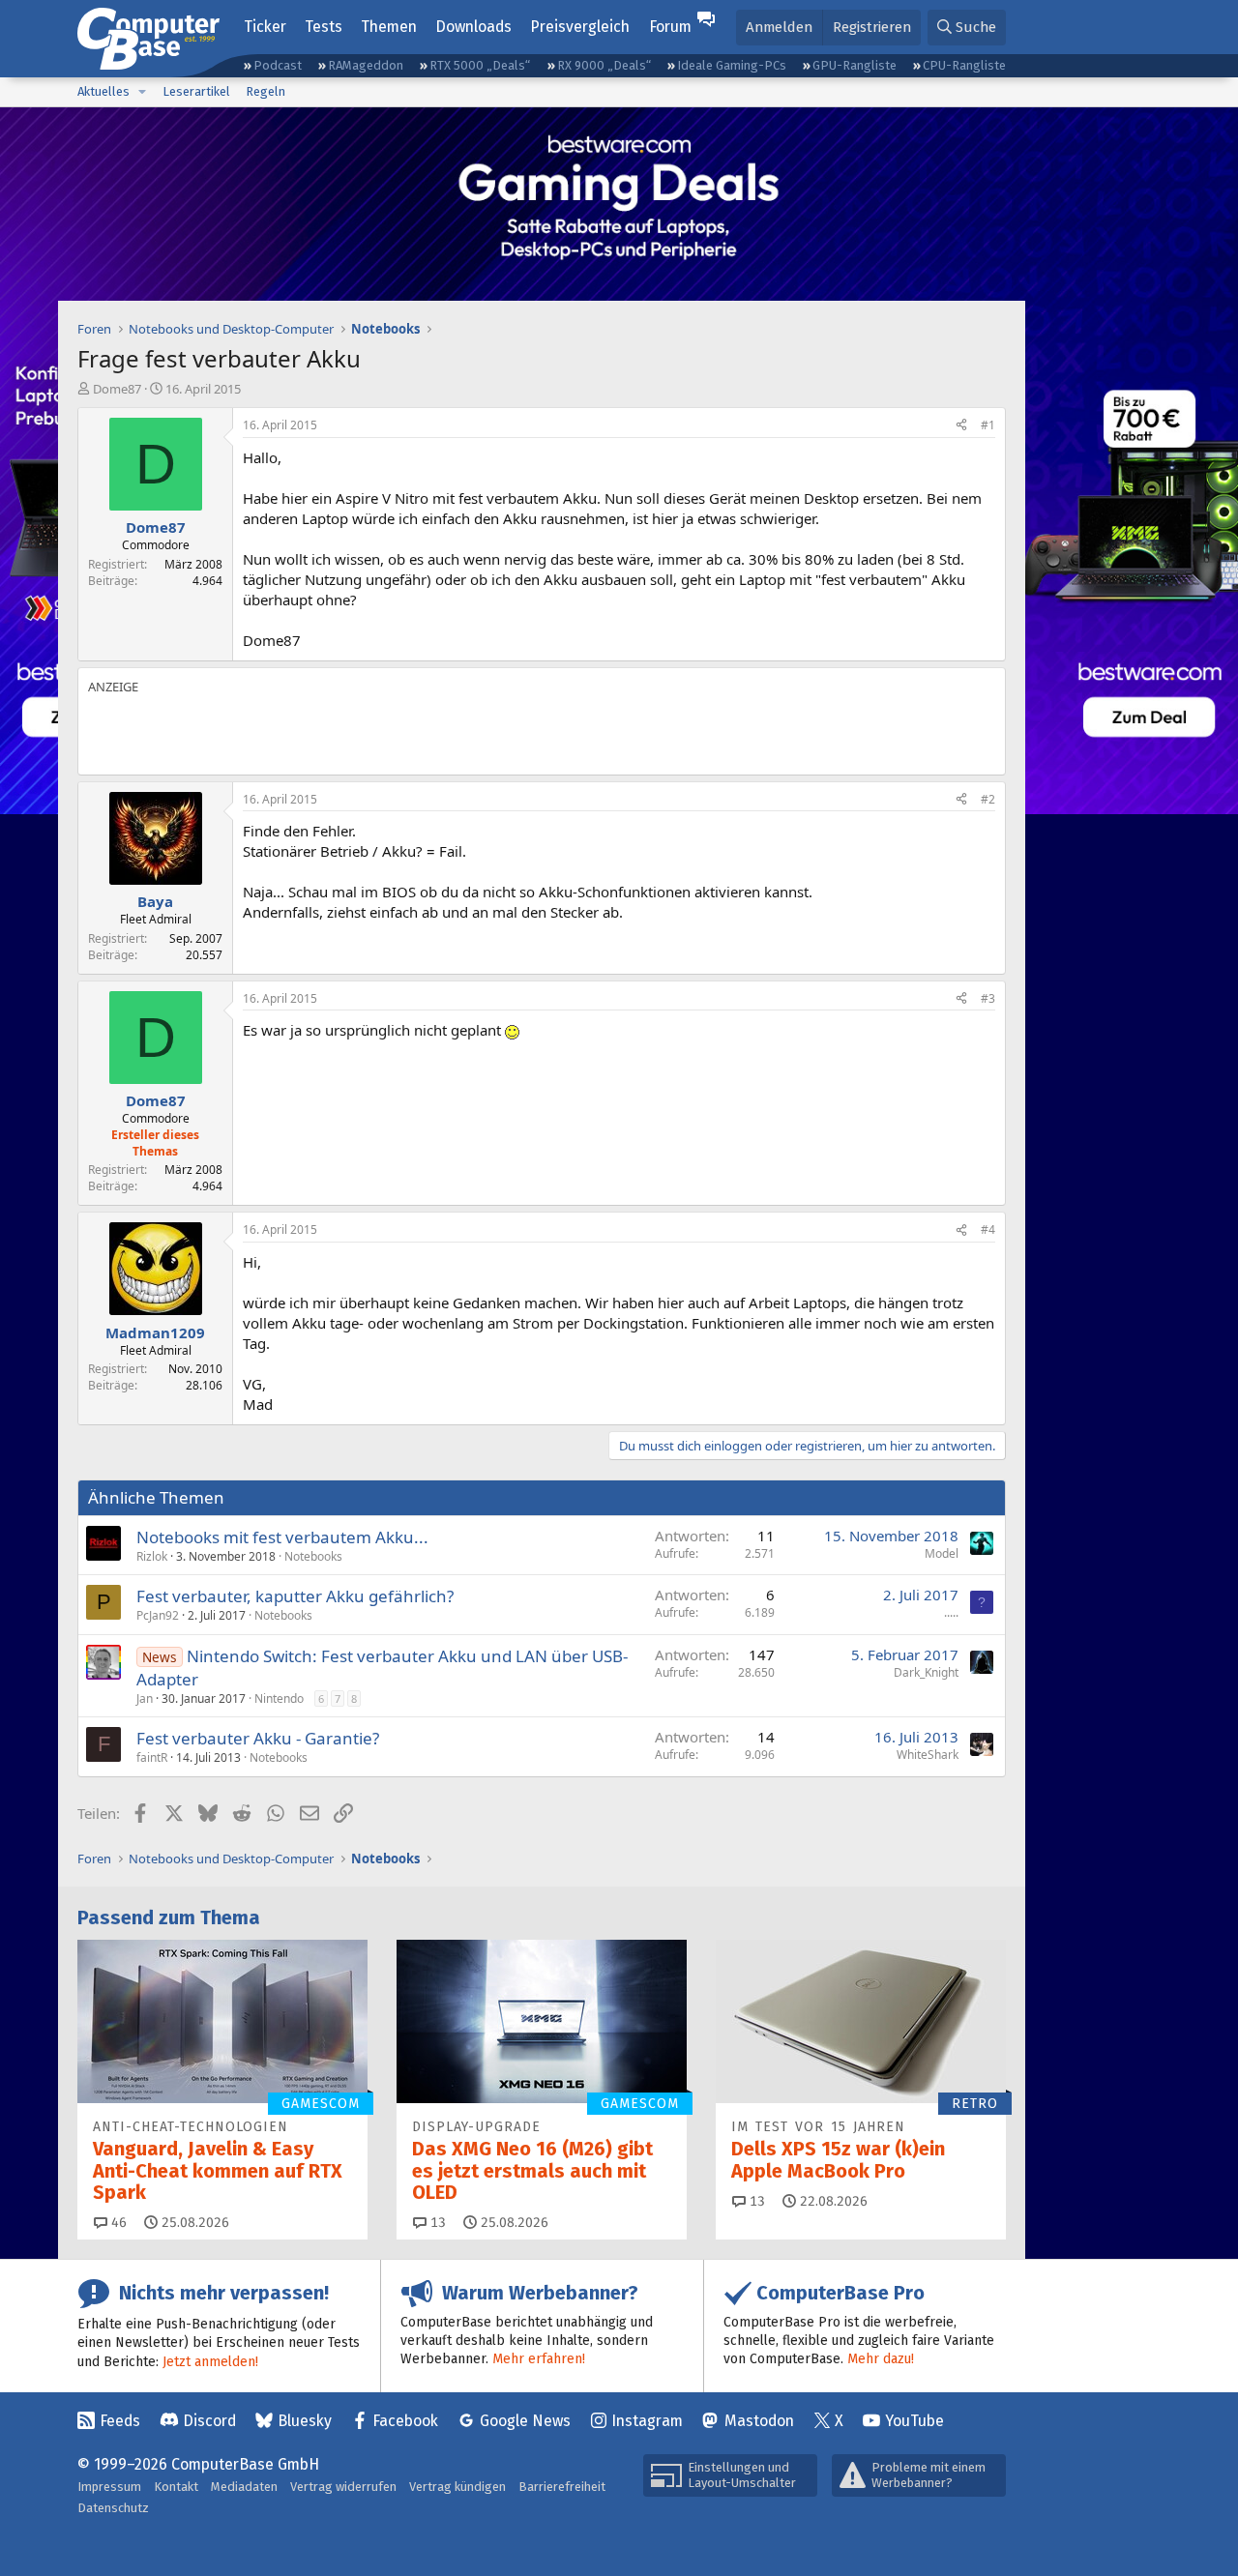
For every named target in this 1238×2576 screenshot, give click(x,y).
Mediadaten (244, 2487)
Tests (324, 27)
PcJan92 (158, 1615)
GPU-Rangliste (855, 65)
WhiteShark (928, 1755)
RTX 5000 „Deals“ (480, 65)
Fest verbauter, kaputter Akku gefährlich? (295, 1596)
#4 (988, 1229)
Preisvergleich (580, 27)
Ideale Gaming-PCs (732, 65)
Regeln (265, 91)
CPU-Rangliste (964, 65)
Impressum (109, 2487)
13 (436, 2223)
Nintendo (279, 1698)
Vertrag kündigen (457, 2487)
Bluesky (305, 2421)
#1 (988, 425)
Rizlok (152, 1556)
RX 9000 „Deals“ (604, 65)
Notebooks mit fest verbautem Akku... (282, 1537)
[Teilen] (961, 426)
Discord (209, 2421)
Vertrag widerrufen (343, 2487)
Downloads (473, 27)
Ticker (265, 27)
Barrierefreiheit (562, 2487)
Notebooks (313, 1556)
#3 (988, 998)
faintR (152, 1757)
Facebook (405, 2421)
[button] (142, 92)
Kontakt (176, 2487)
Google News (525, 2421)
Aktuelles (103, 91)
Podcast (278, 65)
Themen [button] (389, 27)
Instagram (647, 2421)
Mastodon (759, 2421)
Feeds (120, 2421)
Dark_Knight (926, 1672)
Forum (670, 27)
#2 (988, 799)
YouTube (914, 2421)
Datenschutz (113, 2508)
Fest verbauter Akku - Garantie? (258, 1738)
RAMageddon (366, 65)
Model (942, 1553)
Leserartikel (196, 91)
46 (117, 2223)
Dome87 (117, 389)
